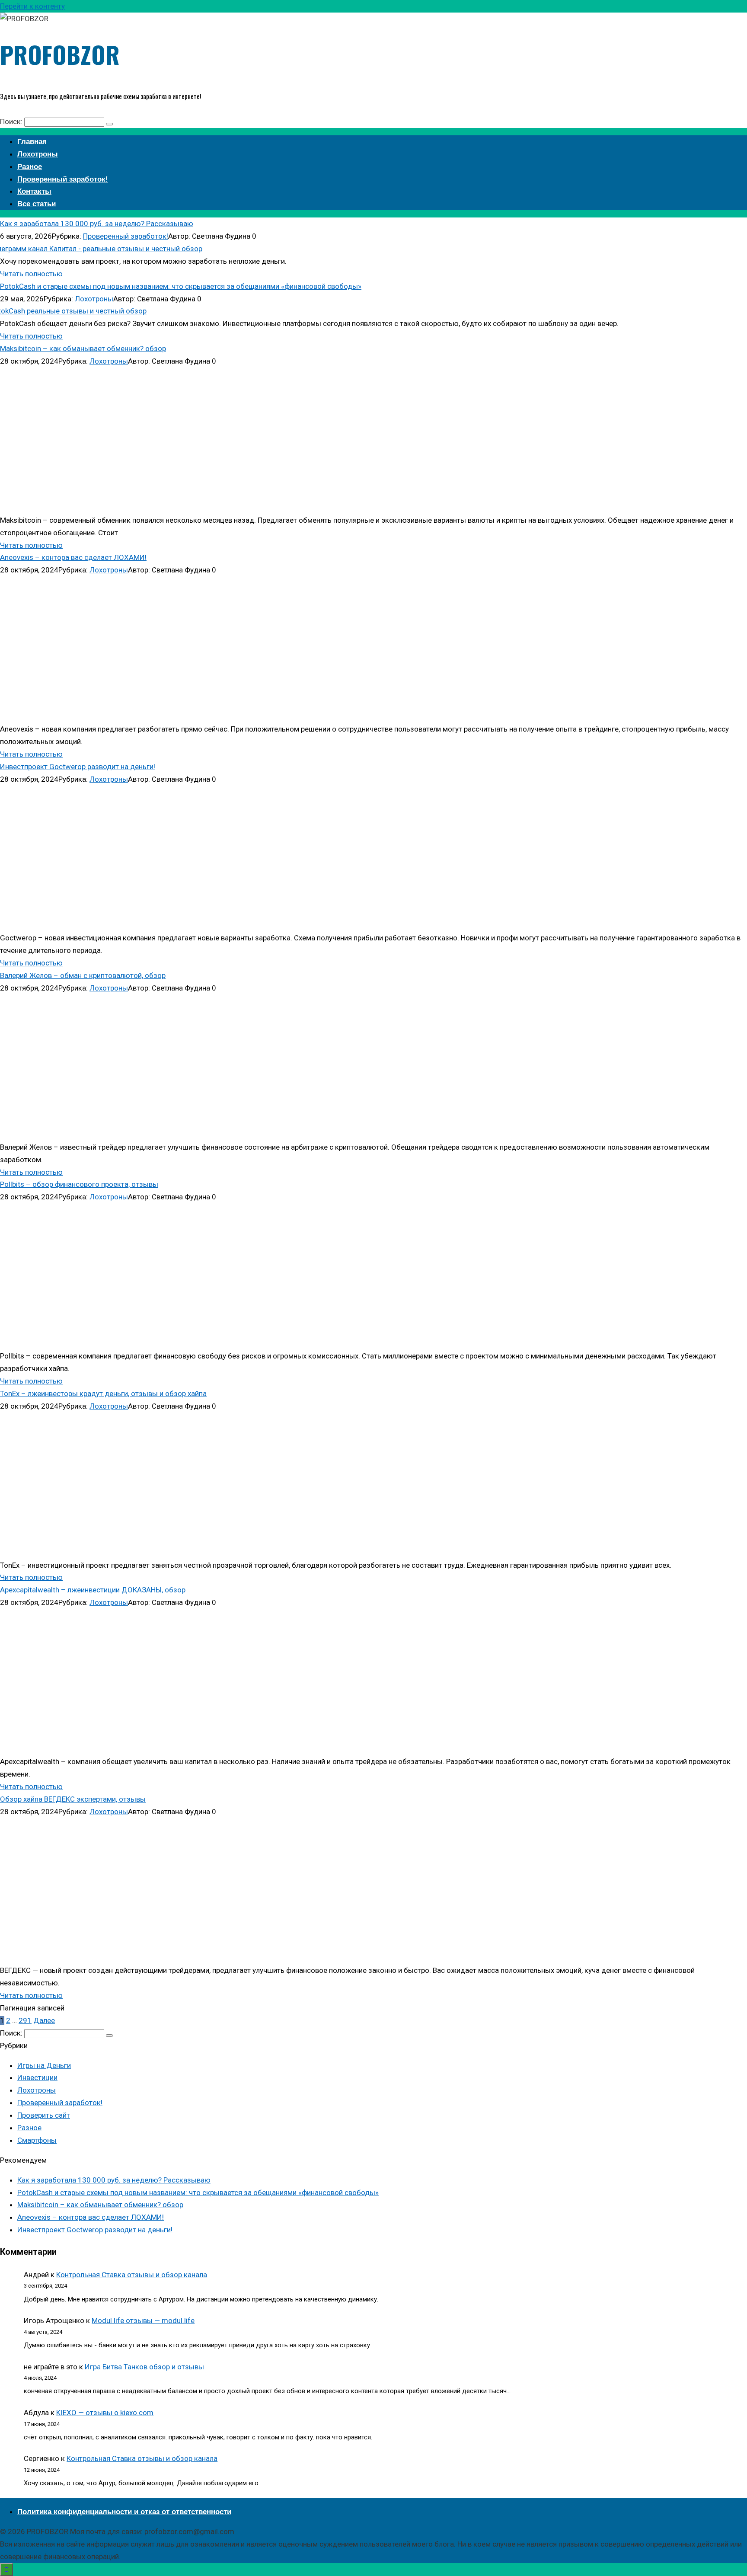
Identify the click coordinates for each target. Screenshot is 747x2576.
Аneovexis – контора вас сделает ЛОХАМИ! (73, 557)
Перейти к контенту (32, 6)
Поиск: (12, 121)
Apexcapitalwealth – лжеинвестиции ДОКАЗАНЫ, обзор (93, 1590)
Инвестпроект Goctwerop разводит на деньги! (78, 767)
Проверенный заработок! (126, 236)
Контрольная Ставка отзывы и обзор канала (132, 2275)
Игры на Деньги (44, 2065)
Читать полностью (31, 274)
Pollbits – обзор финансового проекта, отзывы (79, 1184)
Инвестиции (37, 2077)
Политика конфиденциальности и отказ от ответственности (124, 2512)
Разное (29, 2128)
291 (25, 2020)
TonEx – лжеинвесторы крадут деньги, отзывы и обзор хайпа (103, 1393)
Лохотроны (94, 299)
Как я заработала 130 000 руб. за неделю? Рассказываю (97, 224)
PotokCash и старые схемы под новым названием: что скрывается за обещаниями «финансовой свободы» (181, 286)
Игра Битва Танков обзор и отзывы (144, 2367)
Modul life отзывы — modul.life (143, 2320)
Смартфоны (37, 2140)
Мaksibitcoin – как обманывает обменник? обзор (83, 348)
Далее (44, 2020)
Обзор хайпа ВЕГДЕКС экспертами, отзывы (73, 1799)
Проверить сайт (44, 2115)
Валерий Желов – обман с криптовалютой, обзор (83, 975)
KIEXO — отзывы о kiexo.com (105, 2413)
